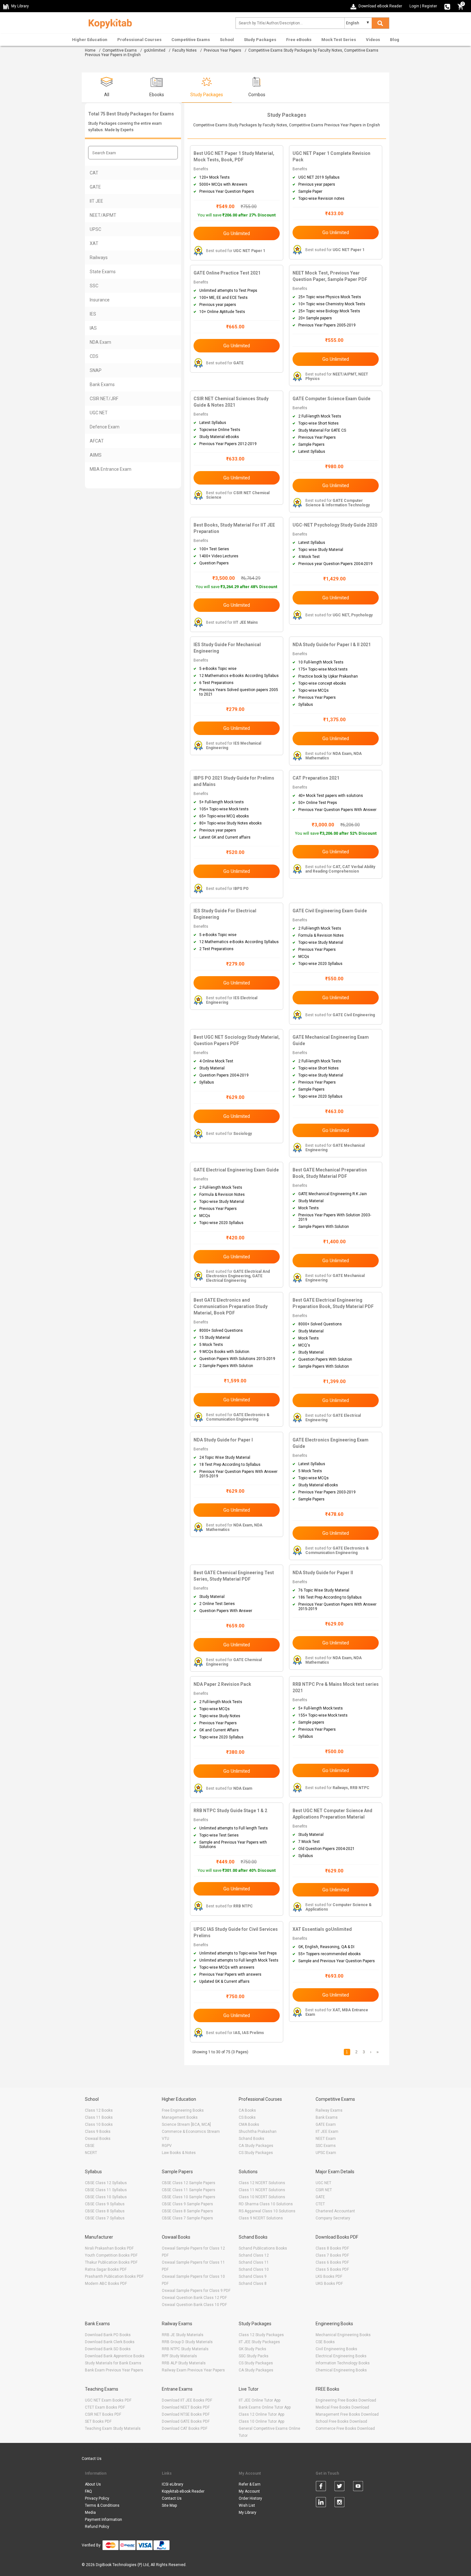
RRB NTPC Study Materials (185, 2349)
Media (90, 2513)
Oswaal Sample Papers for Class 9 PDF (196, 2291)
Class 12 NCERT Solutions (262, 2183)
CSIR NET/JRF (104, 399)
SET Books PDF (98, 2421)
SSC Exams (326, 2146)
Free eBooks (299, 40)
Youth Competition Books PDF (111, 2255)
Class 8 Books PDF (332, 2248)
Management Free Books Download (347, 2414)
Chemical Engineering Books (341, 2370)
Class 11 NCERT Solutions (262, 2190)
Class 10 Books (99, 2124)
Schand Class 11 (254, 2262)
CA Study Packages (256, 2146)
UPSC (95, 229)
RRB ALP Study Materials (184, 2363)
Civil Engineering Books (336, 2349)
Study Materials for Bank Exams (113, 2363)
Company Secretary (333, 2218)
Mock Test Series (339, 40)
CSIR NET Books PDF (103, 2414)
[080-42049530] (447, 6)
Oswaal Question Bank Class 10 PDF (194, 2305)
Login (414, 6)
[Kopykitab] (108, 23)
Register (430, 6)
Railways (99, 258)
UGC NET (99, 413)
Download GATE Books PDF (186, 2421)
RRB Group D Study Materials (187, 2342)
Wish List (247, 2505)
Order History (250, 2498)
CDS (94, 356)
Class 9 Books (98, 2132)
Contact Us (92, 2459)
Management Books (180, 2117)
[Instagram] (339, 2503)
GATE (95, 187)
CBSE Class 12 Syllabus (106, 2183)
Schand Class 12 (254, 2255)
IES (93, 314)
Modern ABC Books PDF (106, 2284)
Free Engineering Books (183, 2110)
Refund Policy (97, 2527)
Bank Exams (102, 384)
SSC (94, 286)
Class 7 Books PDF (332, 2255)
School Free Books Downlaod (341, 2421)
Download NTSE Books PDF (186, 2414)
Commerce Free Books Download (345, 2428)
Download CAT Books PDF (185, 2428)
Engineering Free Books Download (346, 2400)
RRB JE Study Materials (183, 2335)
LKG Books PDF (329, 2276)
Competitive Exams (191, 40)
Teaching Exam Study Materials (113, 2428)
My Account (249, 2491)
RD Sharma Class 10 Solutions (266, 2204)
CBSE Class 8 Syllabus (105, 2211)
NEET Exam (326, 2139)
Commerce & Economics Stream (191, 2132)
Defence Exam (105, 427)
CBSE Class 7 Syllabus (105, 2218)
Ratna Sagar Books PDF (106, 2269)
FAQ (88, 2491)
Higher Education (90, 40)
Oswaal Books (98, 2139)
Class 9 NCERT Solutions (261, 2218)
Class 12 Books (99, 2110)
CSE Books (325, 2342)
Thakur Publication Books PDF (111, 2262)
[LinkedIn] (321, 2503)
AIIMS (96, 455)
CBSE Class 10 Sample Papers (189, 2197)
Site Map (169, 2505)
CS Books (247, 2117)
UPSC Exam (326, 2153)
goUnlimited (155, 50)
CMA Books (249, 2124)
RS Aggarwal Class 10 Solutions (267, 2211)
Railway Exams (329, 2110)
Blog (395, 40)
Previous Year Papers (223, 50)
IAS (93, 328)
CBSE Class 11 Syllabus (106, 2190)
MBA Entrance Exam (111, 469)
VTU (165, 2139)
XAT (94, 243)
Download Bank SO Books (108, 2349)
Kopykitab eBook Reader (183, 2491)
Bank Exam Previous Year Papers (114, 2370)
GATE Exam (326, 2124)
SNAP (96, 370)
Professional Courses (139, 40)
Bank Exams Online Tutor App (265, 2407)
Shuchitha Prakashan (258, 2132)
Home (90, 50)
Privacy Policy (97, 2498)
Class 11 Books (99, 2117)
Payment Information (103, 2520)
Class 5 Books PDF (332, 2269)
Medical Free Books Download (342, 2407)
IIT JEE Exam (327, 2132)
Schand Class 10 (254, 2269)
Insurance (100, 300)
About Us (93, 2484)
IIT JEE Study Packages (259, 2342)
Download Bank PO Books (108, 2335)
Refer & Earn (250, 2484)
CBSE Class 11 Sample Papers (189, 2190)
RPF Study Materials (179, 2356)
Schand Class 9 (253, 2276)
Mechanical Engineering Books (343, 2335)
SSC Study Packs (254, 2356)
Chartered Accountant (335, 2211)
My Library (248, 2513)
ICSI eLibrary (173, 2484)
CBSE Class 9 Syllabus (105, 2204)
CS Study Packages (256, 2153)
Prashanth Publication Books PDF (114, 2276)
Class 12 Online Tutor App (261, 2414)
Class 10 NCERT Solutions (262, 2197)
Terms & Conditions (102, 2505)
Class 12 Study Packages (261, 2335)
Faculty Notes (185, 50)
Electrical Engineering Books (341, 2356)
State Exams (103, 272)
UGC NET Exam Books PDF (108, 2400)
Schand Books (252, 2139)
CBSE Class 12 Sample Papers (189, 2183)
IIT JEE (96, 201)
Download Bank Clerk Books (110, 2342)
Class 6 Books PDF (332, 2262)
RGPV (167, 2146)
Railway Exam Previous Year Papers (193, 2370)
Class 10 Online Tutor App (261, 2421)
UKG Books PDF (329, 2284)
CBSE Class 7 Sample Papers (187, 2218)
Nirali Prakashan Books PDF (109, 2248)
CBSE (90, 2146)
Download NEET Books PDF (186, 2407)
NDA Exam (100, 342)
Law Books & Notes (179, 2153)
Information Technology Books (343, 2363)
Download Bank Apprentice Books (115, 2356)
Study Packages (260, 40)
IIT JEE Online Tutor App (260, 2400)
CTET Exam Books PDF (105, 2407)
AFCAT (97, 441)
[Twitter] (339, 2487)
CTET (320, 2204)
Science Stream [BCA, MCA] (186, 2124)
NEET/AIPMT (103, 215)
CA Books (247, 2110)
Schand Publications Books (263, 2248)
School (227, 40)
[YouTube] (358, 2487)
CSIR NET (324, 2190)
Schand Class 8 (253, 2284)
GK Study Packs (252, 2349)
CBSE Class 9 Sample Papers (187, 2204)
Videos (373, 40)
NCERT (91, 2153)
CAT (94, 173)
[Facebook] (321, 2487)
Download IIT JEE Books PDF (187, 2400)
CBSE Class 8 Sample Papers (187, 2211)
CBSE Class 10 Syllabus (106, 2197)
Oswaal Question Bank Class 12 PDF (194, 2298)
